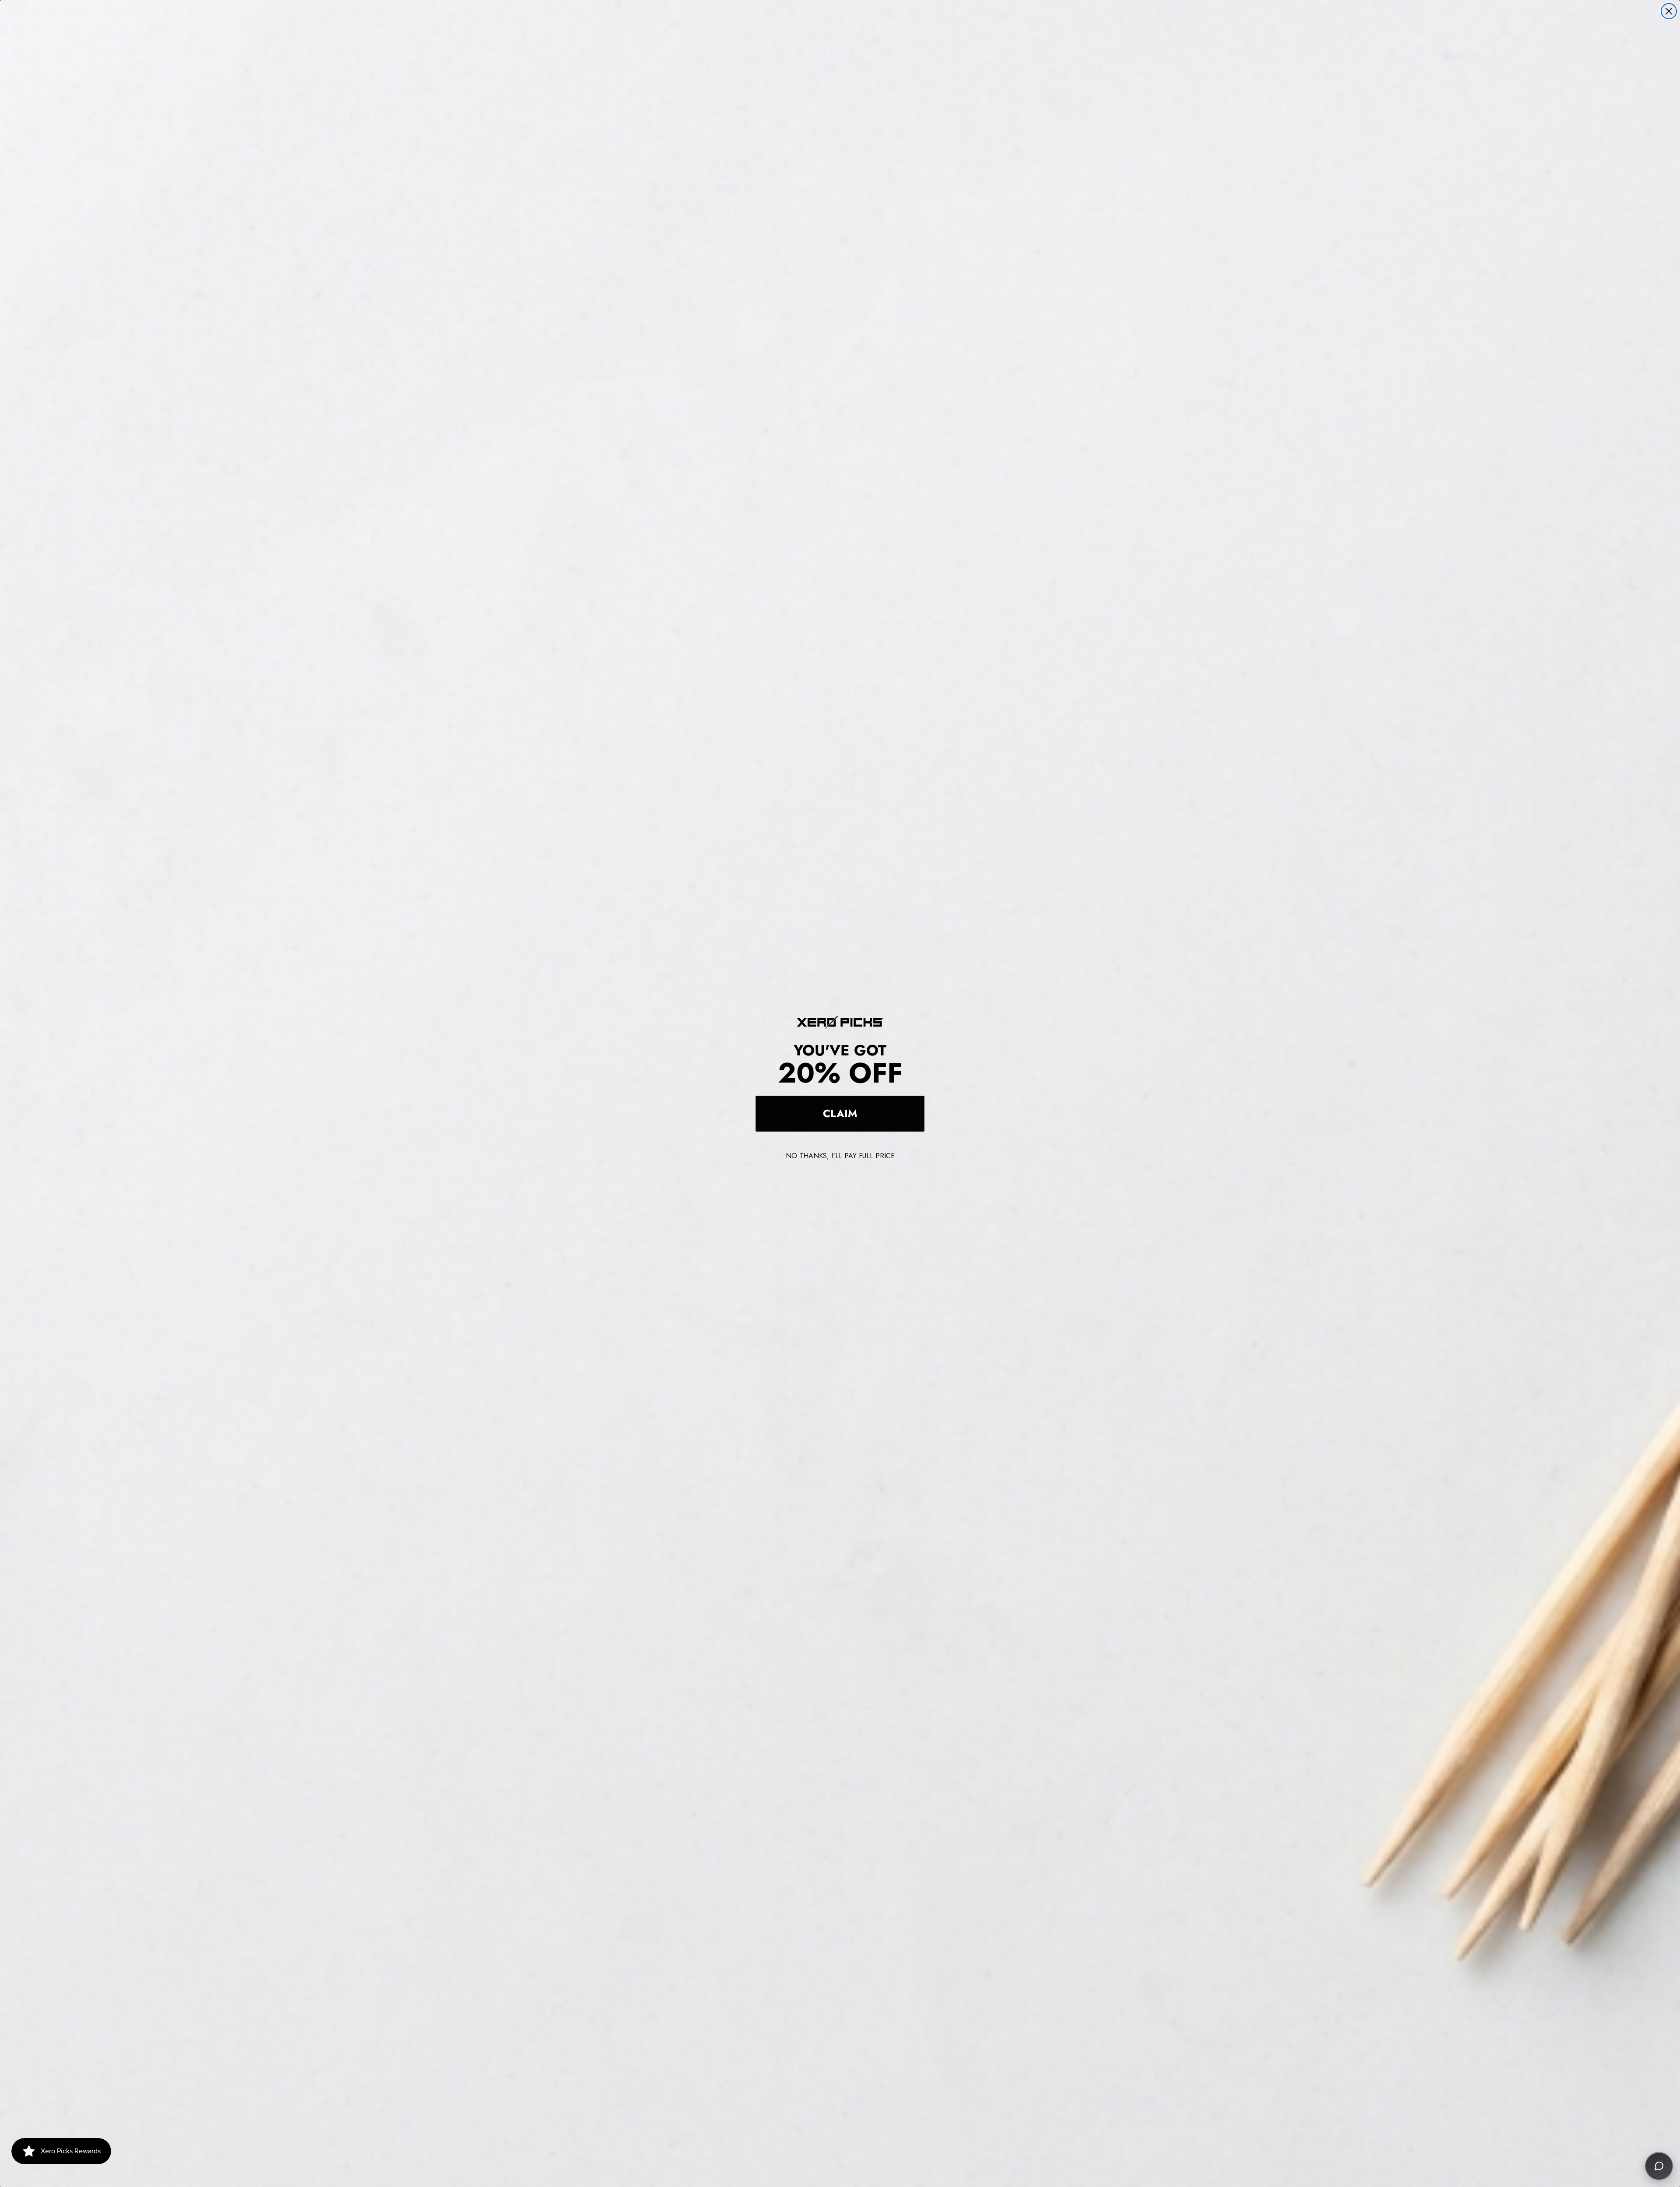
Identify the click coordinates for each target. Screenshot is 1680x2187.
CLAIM (840, 1113)
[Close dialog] (1669, 11)
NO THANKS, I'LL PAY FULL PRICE (840, 1156)
